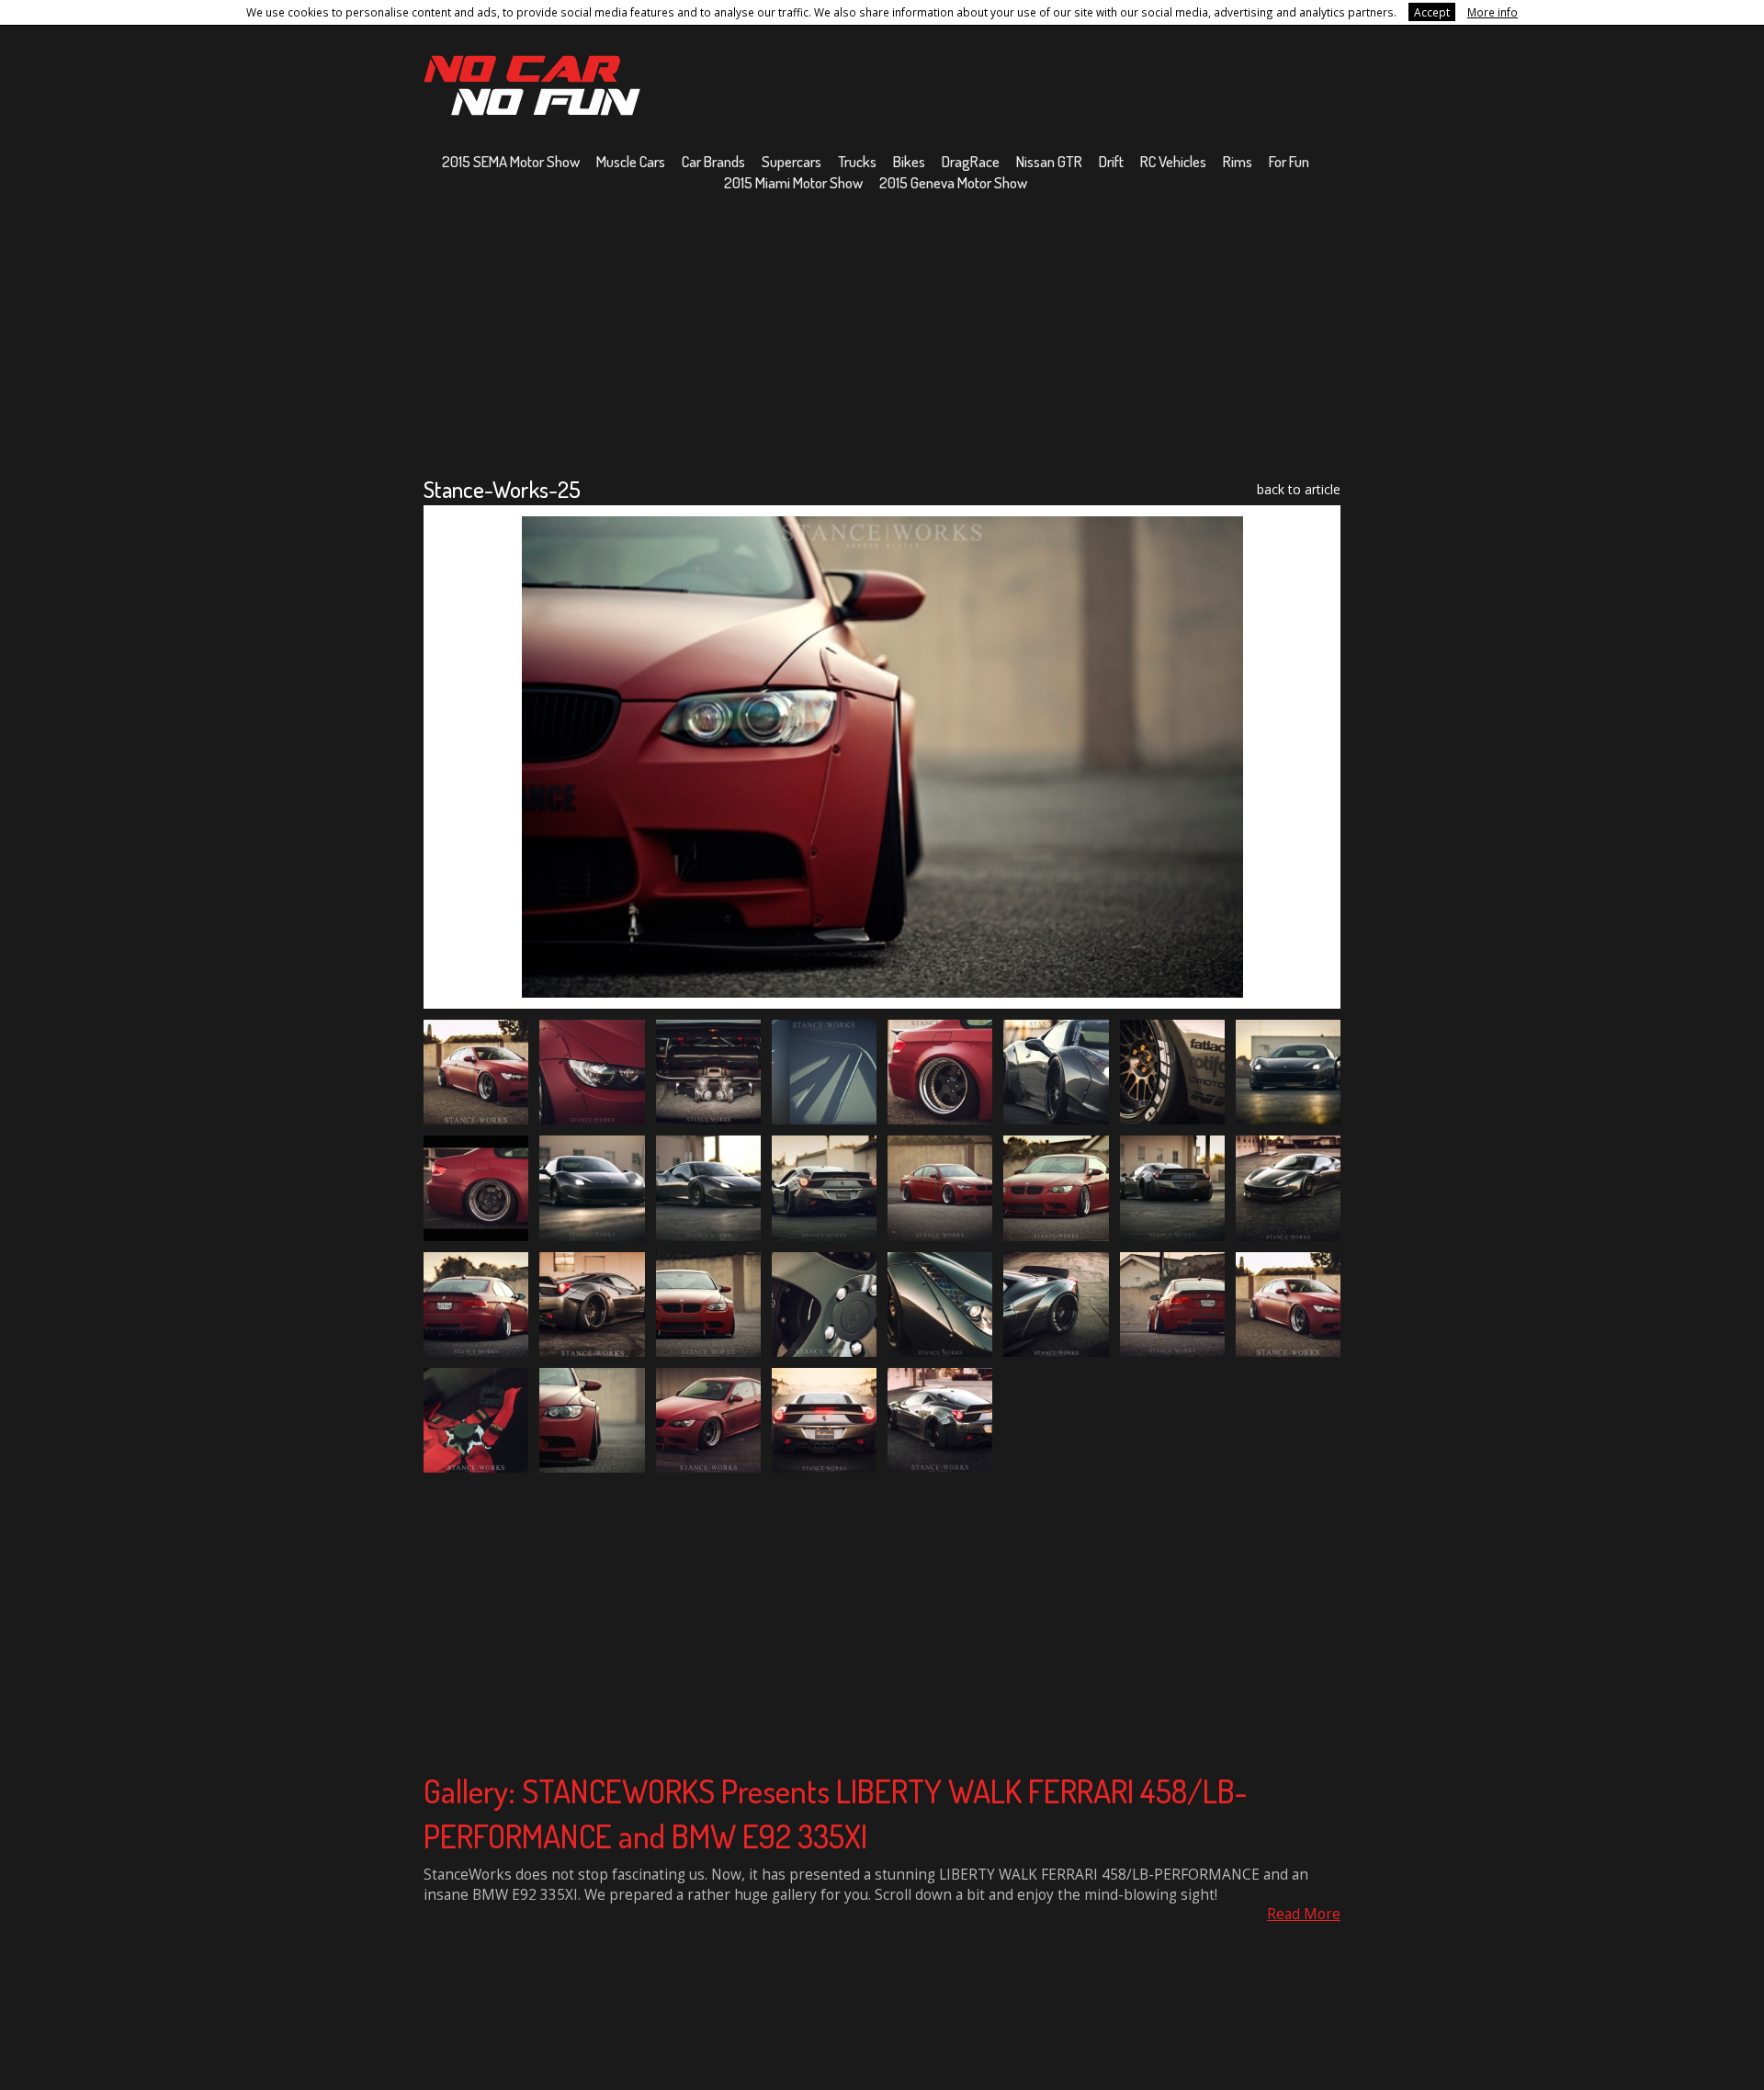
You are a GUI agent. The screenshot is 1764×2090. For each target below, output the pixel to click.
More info (1493, 12)
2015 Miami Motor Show (793, 182)
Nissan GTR (1049, 161)
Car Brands (713, 161)
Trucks (857, 161)
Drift (1111, 161)
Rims (1238, 161)
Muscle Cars (631, 161)
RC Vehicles (1173, 161)
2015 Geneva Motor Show (953, 182)
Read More (1304, 1914)
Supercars (792, 161)
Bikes (909, 161)
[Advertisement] (882, 333)
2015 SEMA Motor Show (511, 161)
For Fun (1289, 161)
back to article (1299, 489)
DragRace (971, 161)
